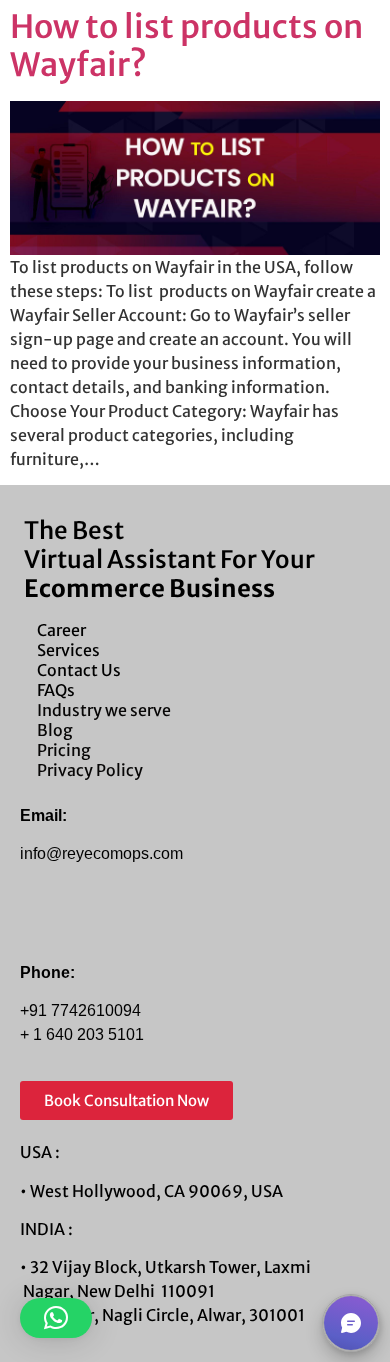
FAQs (56, 690)
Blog (55, 730)
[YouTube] (169, 921)
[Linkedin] (126, 921)
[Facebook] (40, 921)
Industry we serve (104, 710)
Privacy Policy (90, 770)
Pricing (64, 750)
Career (61, 630)
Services (68, 650)
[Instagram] (83, 921)
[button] (56, 1318)
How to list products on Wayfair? (186, 46)
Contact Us (79, 670)
